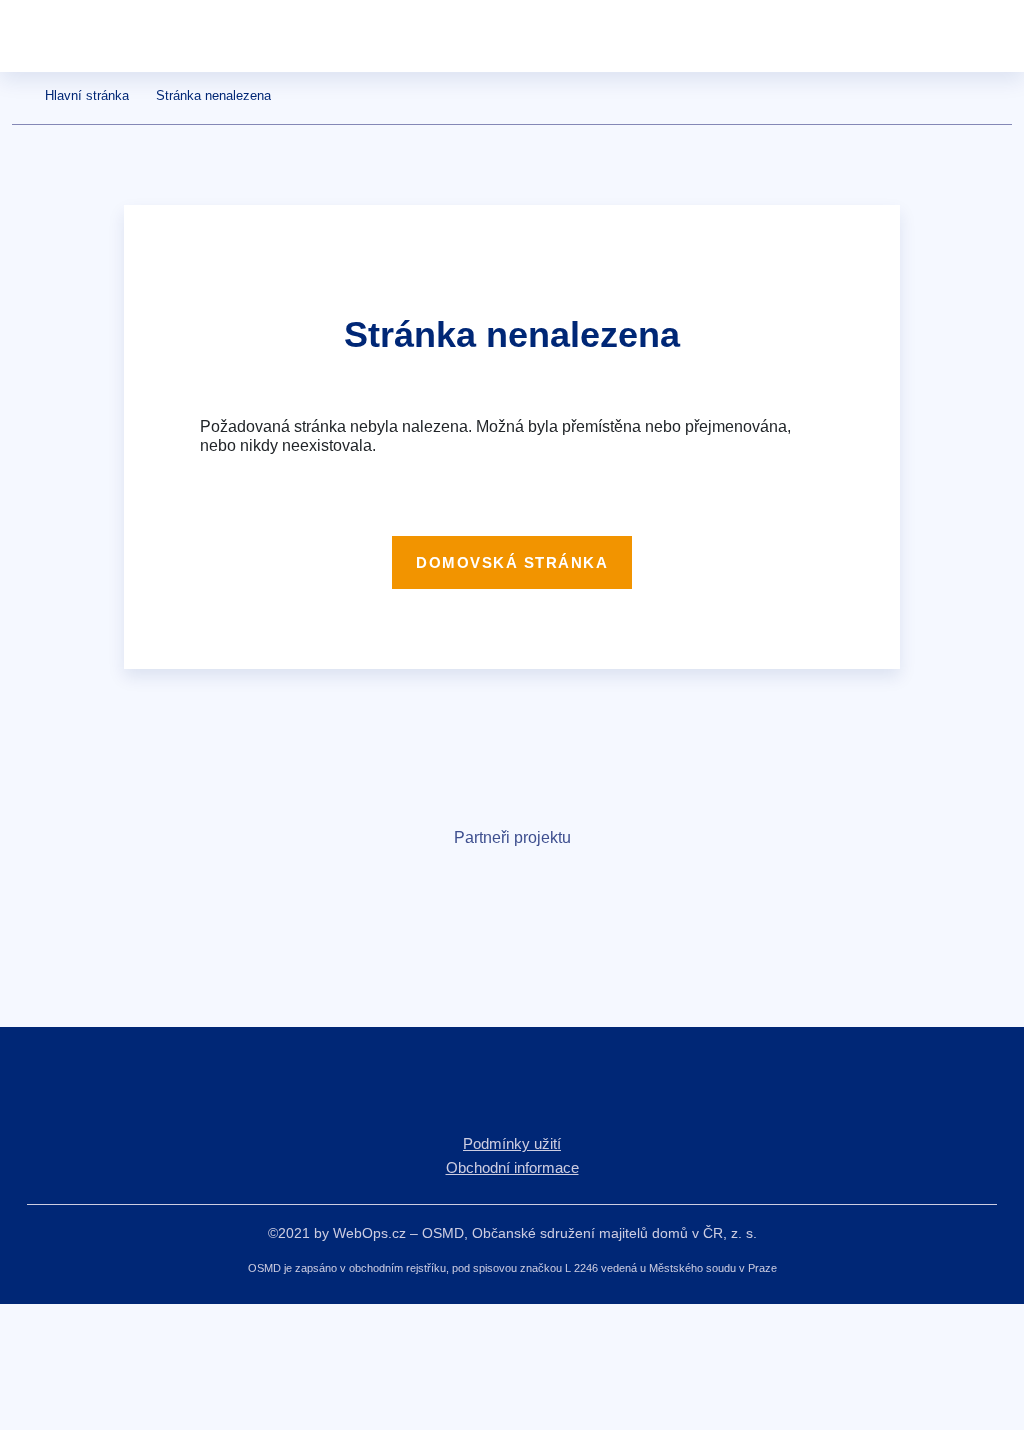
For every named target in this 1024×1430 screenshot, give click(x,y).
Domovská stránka (512, 562)
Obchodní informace (512, 1167)
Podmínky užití (512, 1143)
